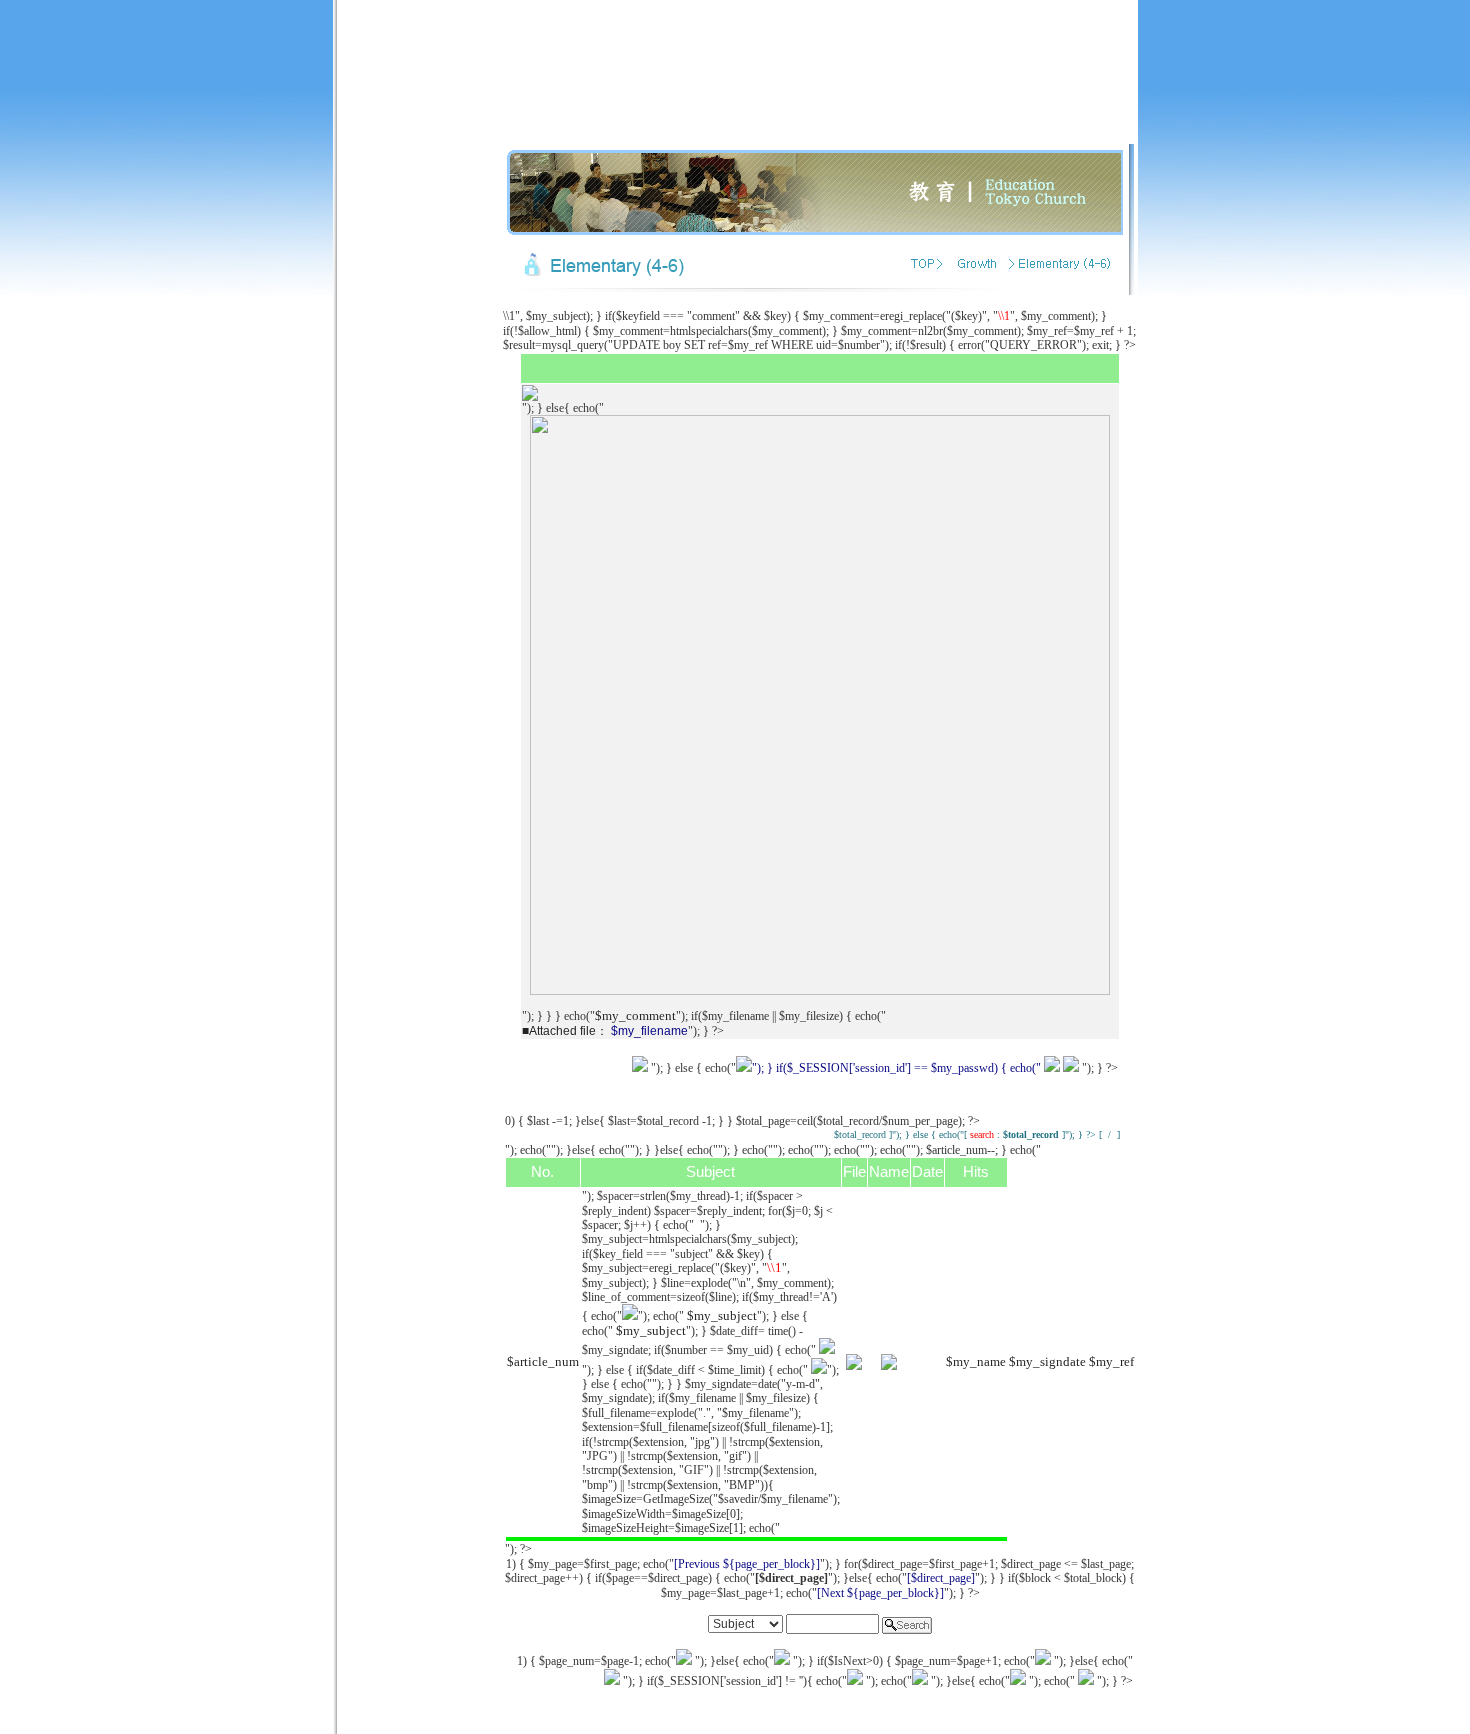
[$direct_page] (941, 1578)
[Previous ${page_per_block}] (747, 1564)
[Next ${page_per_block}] (880, 1593)
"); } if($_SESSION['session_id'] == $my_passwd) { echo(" (896, 1068)
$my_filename (649, 1031)
